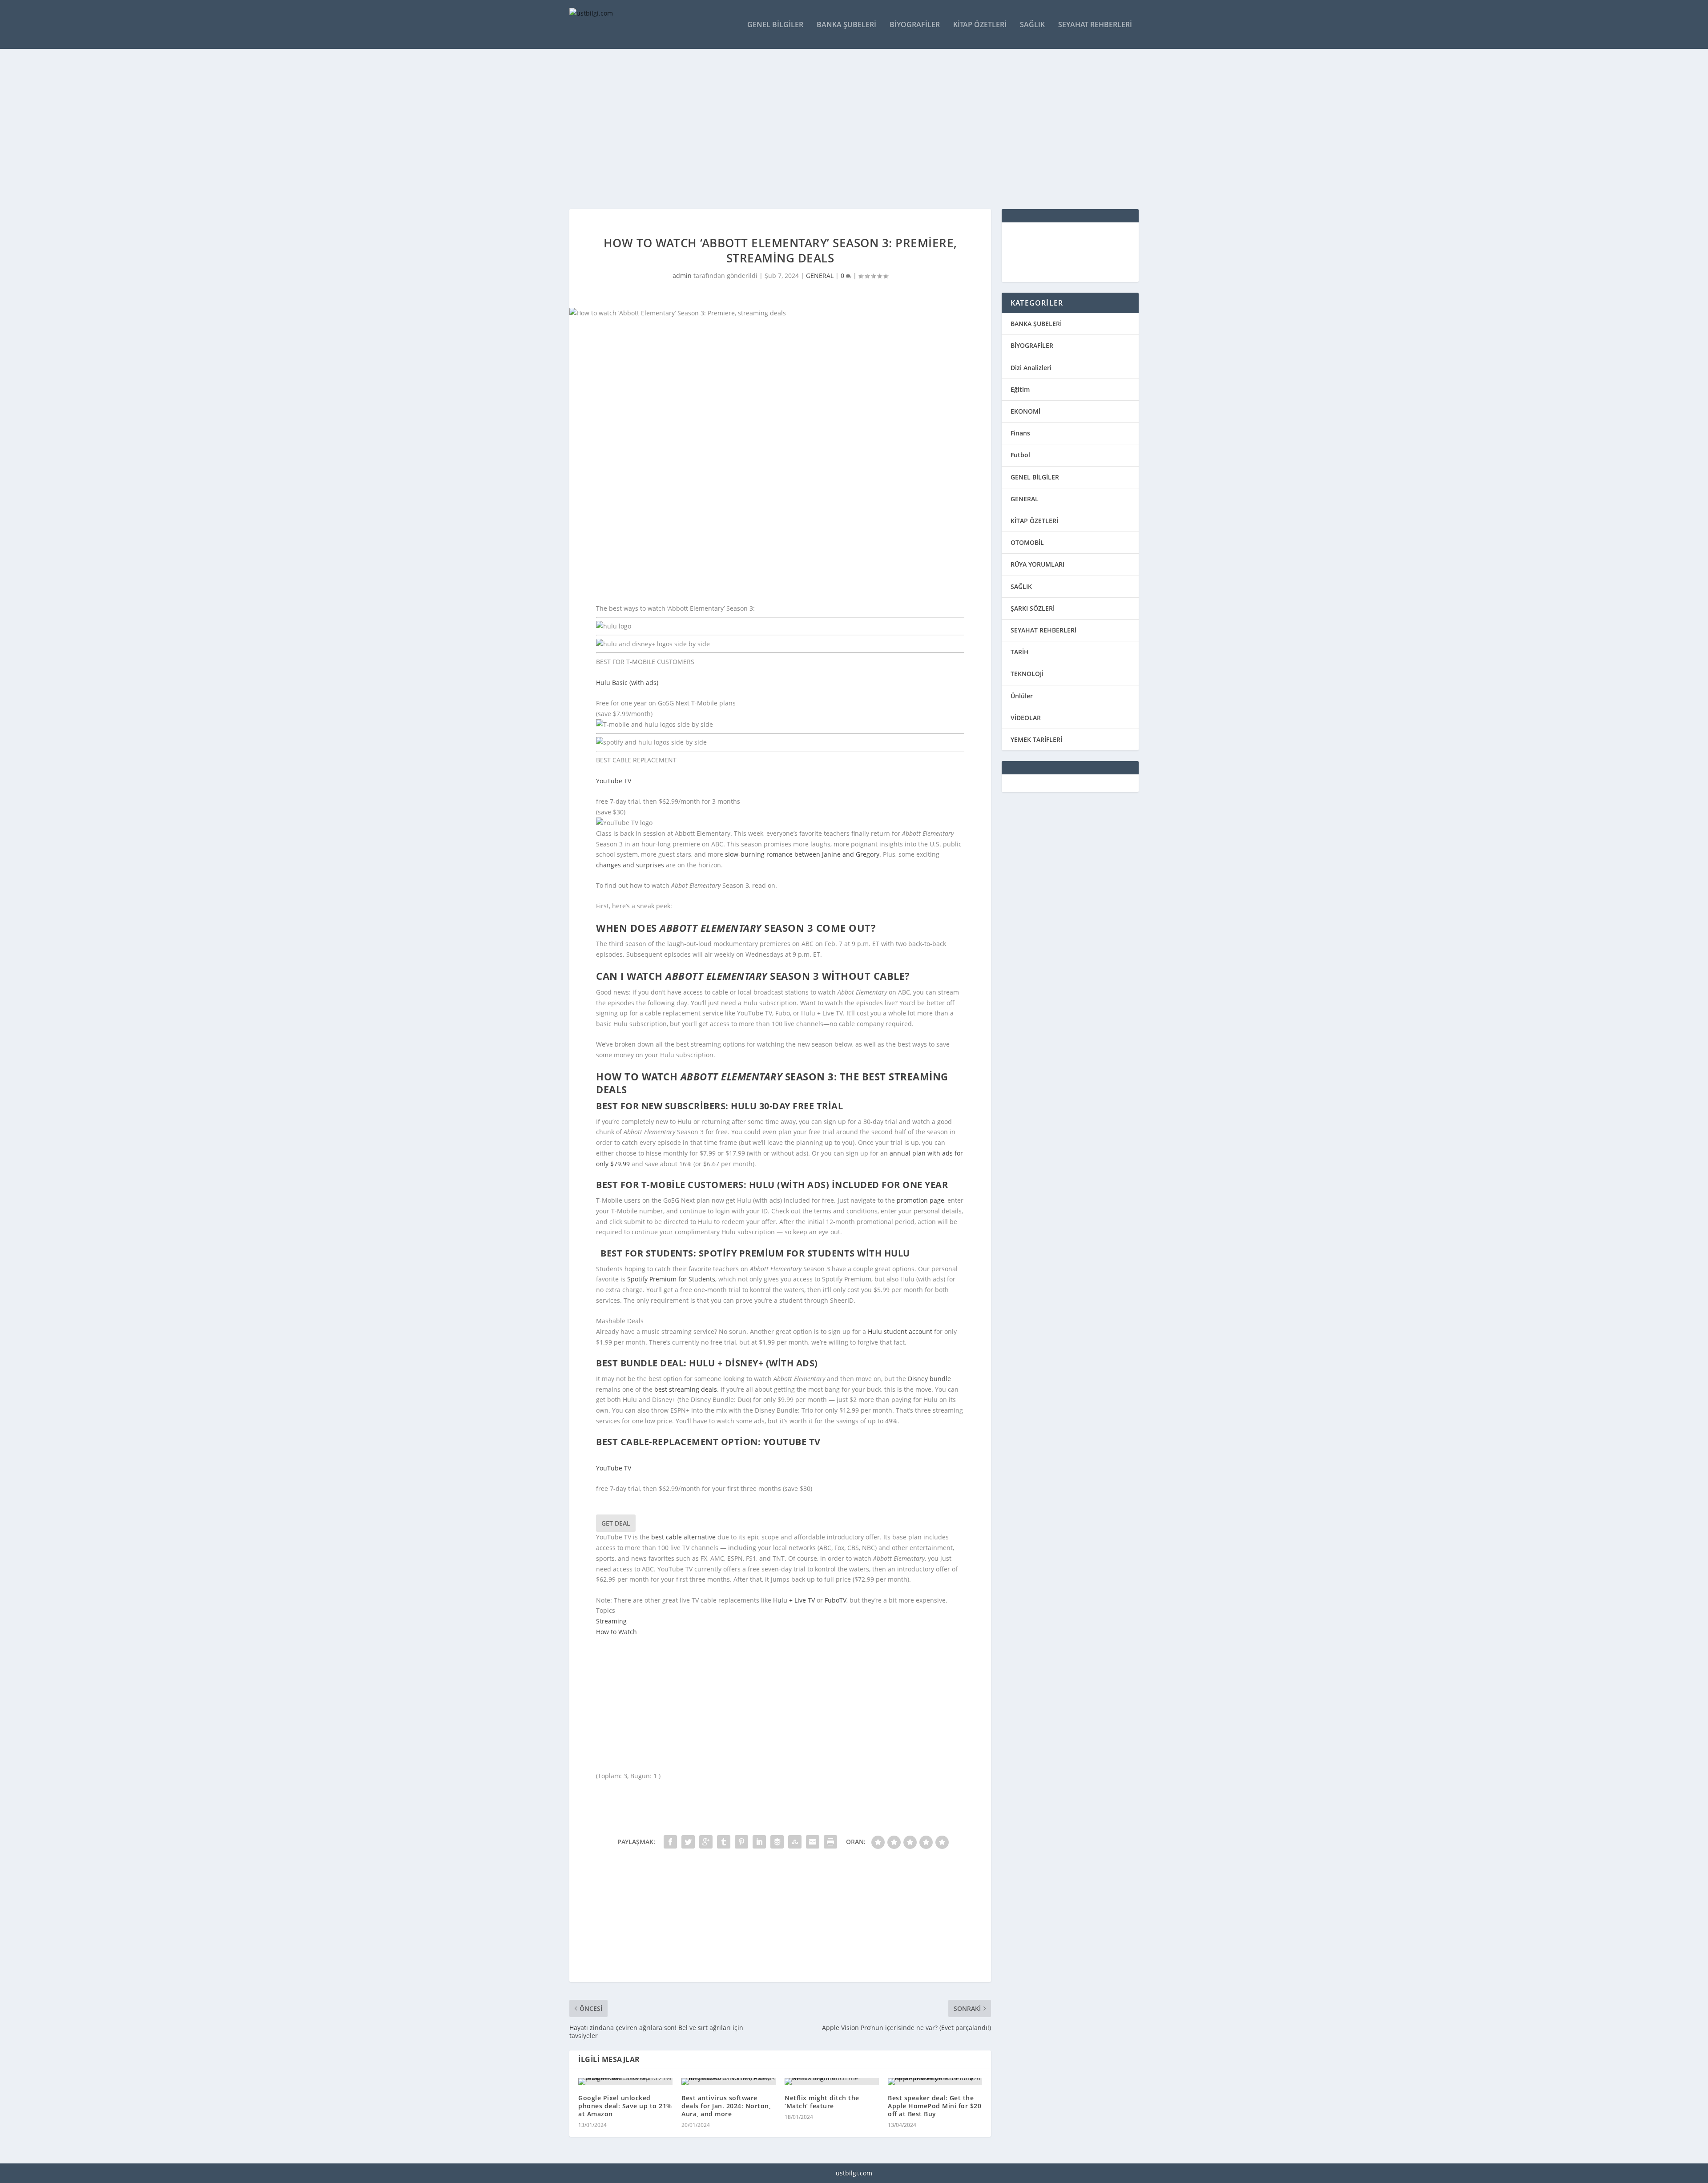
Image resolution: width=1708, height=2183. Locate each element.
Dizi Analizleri (1031, 368)
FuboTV (836, 1600)
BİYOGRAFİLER (1032, 345)
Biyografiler (915, 25)
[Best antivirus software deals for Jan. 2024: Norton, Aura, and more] (729, 2082)
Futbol (1020, 455)
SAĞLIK (1021, 586)
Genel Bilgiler (775, 25)
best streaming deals (686, 1389)
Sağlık (1032, 25)
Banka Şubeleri (846, 25)
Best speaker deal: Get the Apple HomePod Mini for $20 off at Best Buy (935, 2106)
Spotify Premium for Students (671, 1279)
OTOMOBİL (1027, 542)
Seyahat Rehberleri (1095, 25)
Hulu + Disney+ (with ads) (753, 1363)
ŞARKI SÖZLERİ (1033, 608)
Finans (1020, 433)
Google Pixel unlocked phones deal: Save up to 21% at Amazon (625, 2106)
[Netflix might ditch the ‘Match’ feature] (832, 2082)
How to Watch (616, 1632)
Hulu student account (900, 1331)
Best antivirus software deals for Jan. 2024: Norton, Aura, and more (726, 2106)
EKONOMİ (1025, 411)
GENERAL (820, 276)
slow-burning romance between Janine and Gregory (802, 854)
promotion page (920, 1200)
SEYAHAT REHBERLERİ (1043, 630)
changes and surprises (630, 865)
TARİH (1020, 652)
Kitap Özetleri (980, 25)
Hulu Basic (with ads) (627, 683)
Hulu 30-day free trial (787, 1106)
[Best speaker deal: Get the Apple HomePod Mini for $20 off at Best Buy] (935, 2082)
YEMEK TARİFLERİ (1036, 739)
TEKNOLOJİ (1027, 674)
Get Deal (616, 1523)
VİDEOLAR (1026, 718)
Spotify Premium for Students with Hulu (804, 1253)
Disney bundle (929, 1379)
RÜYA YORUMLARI (1037, 564)
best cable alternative (683, 1537)
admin (682, 276)
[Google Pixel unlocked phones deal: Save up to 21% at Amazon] (625, 2082)
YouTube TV (614, 781)
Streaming (611, 1621)
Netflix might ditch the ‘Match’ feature (822, 2102)
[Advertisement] (836, 129)
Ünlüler (1022, 696)
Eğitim (1020, 389)
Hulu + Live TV (794, 1600)
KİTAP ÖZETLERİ (1034, 521)
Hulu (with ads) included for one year (849, 1185)
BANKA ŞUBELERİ (1036, 324)
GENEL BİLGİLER (1035, 477)
